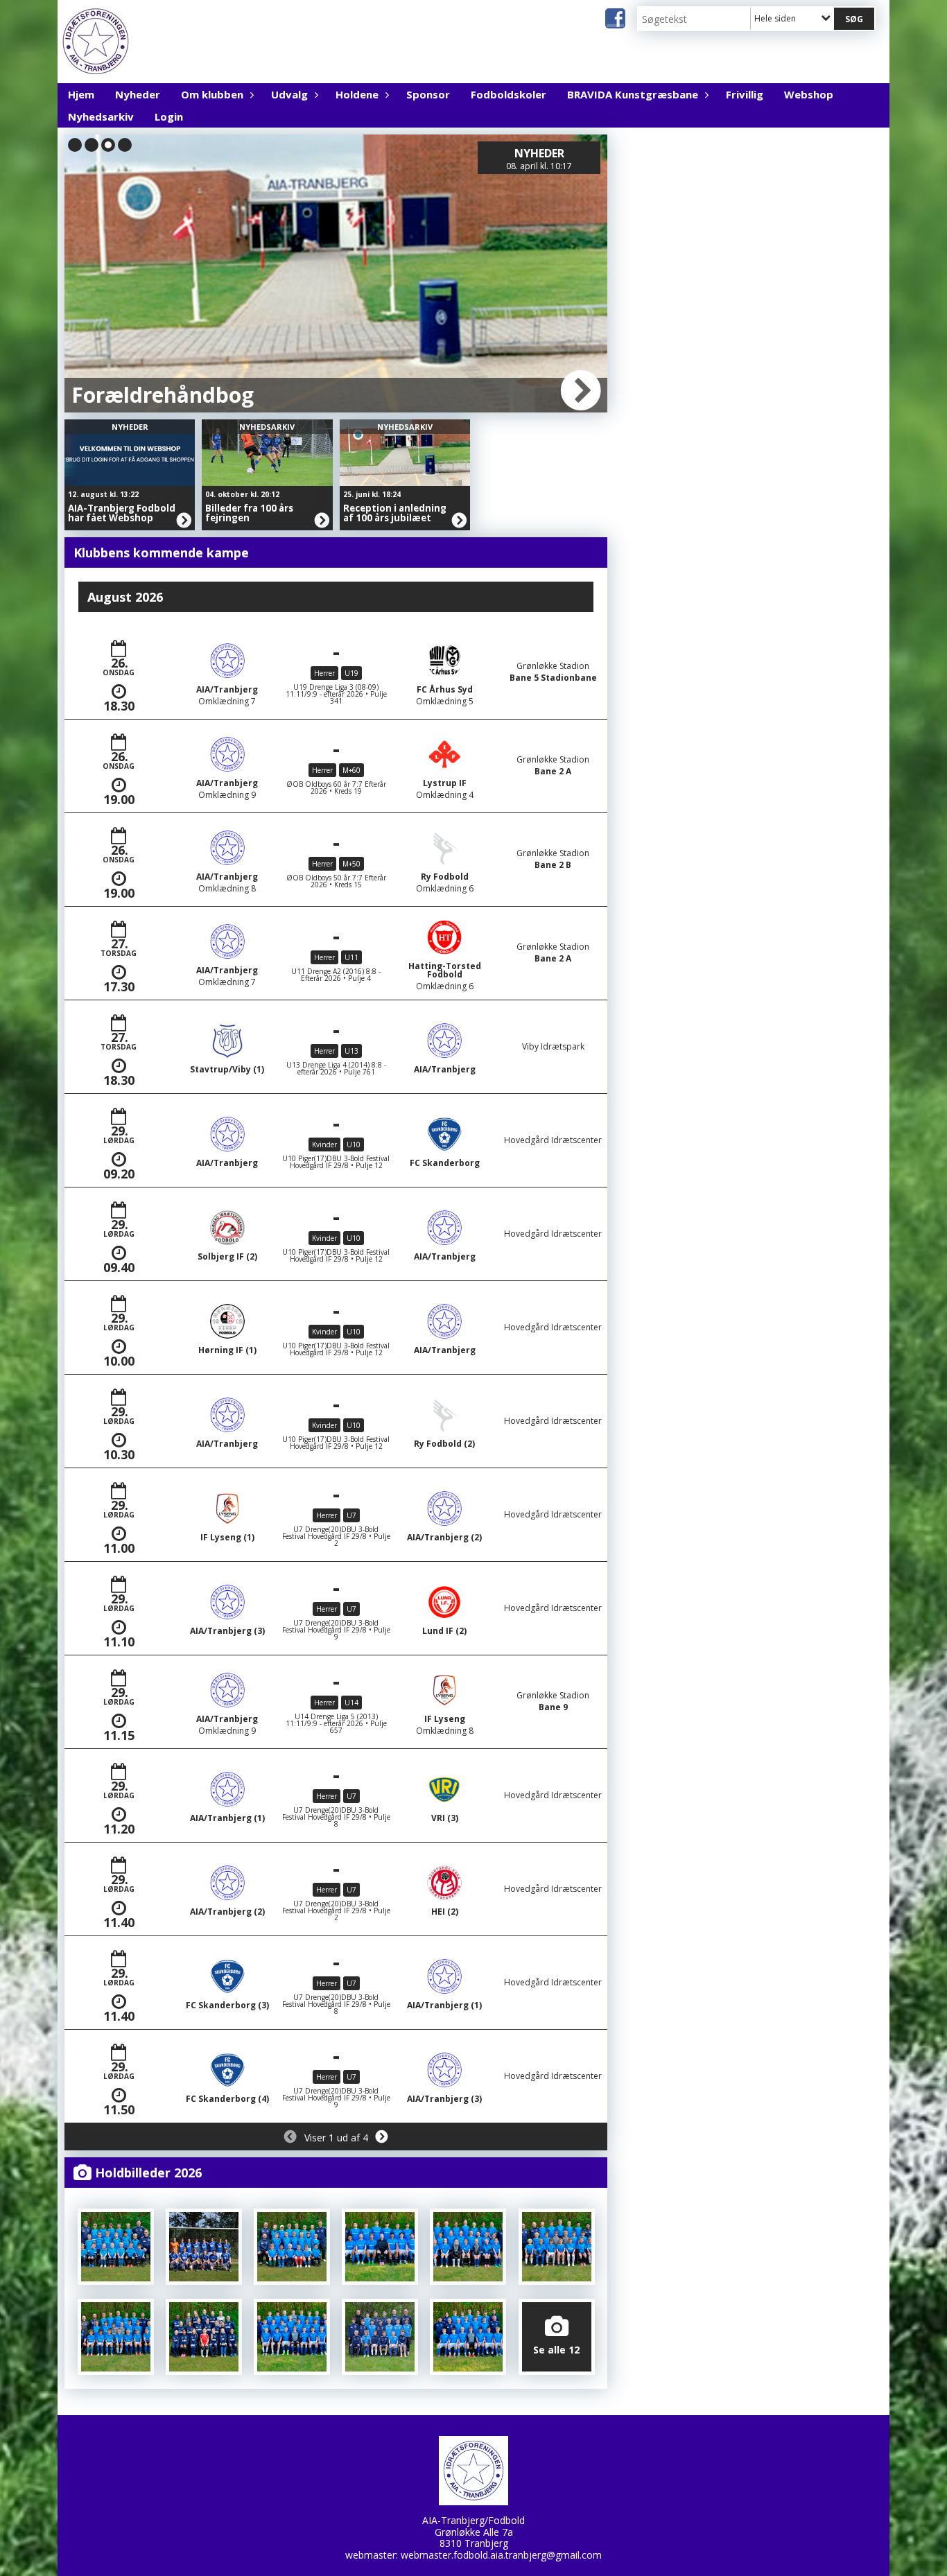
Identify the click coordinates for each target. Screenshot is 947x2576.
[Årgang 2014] (292, 2337)
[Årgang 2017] (557, 2247)
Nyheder (138, 94)
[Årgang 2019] (292, 2247)
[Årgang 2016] (116, 2337)
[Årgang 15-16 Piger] (204, 2337)
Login (169, 116)
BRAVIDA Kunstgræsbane (633, 94)
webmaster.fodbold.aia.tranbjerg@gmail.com (501, 2555)
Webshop (809, 94)
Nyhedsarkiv (101, 116)
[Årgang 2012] (468, 2337)
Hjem (81, 94)
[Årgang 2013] (380, 2337)
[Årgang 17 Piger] (468, 2247)
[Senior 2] (380, 2247)
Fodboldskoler (509, 94)
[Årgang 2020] (116, 2247)
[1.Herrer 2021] (204, 2247)
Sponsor (428, 94)
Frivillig (745, 94)
